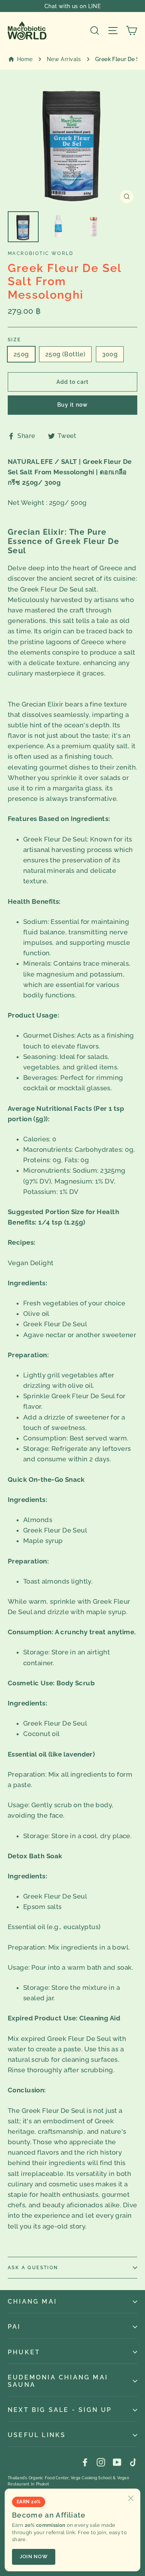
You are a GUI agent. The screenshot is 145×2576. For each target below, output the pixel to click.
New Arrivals (64, 59)
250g (21, 354)
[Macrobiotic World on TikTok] (133, 2462)
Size (14, 340)
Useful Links (37, 2435)
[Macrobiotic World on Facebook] (85, 2462)
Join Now (34, 2556)
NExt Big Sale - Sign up (60, 2410)
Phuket (24, 2352)
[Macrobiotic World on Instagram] (101, 2462)
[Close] (131, 2498)
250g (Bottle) (65, 354)
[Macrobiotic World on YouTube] (117, 2462)
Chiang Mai (32, 2301)
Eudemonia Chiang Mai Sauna (58, 2381)
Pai (14, 2327)
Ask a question (33, 2268)
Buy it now (72, 405)
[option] (72, 142)
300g (110, 354)
